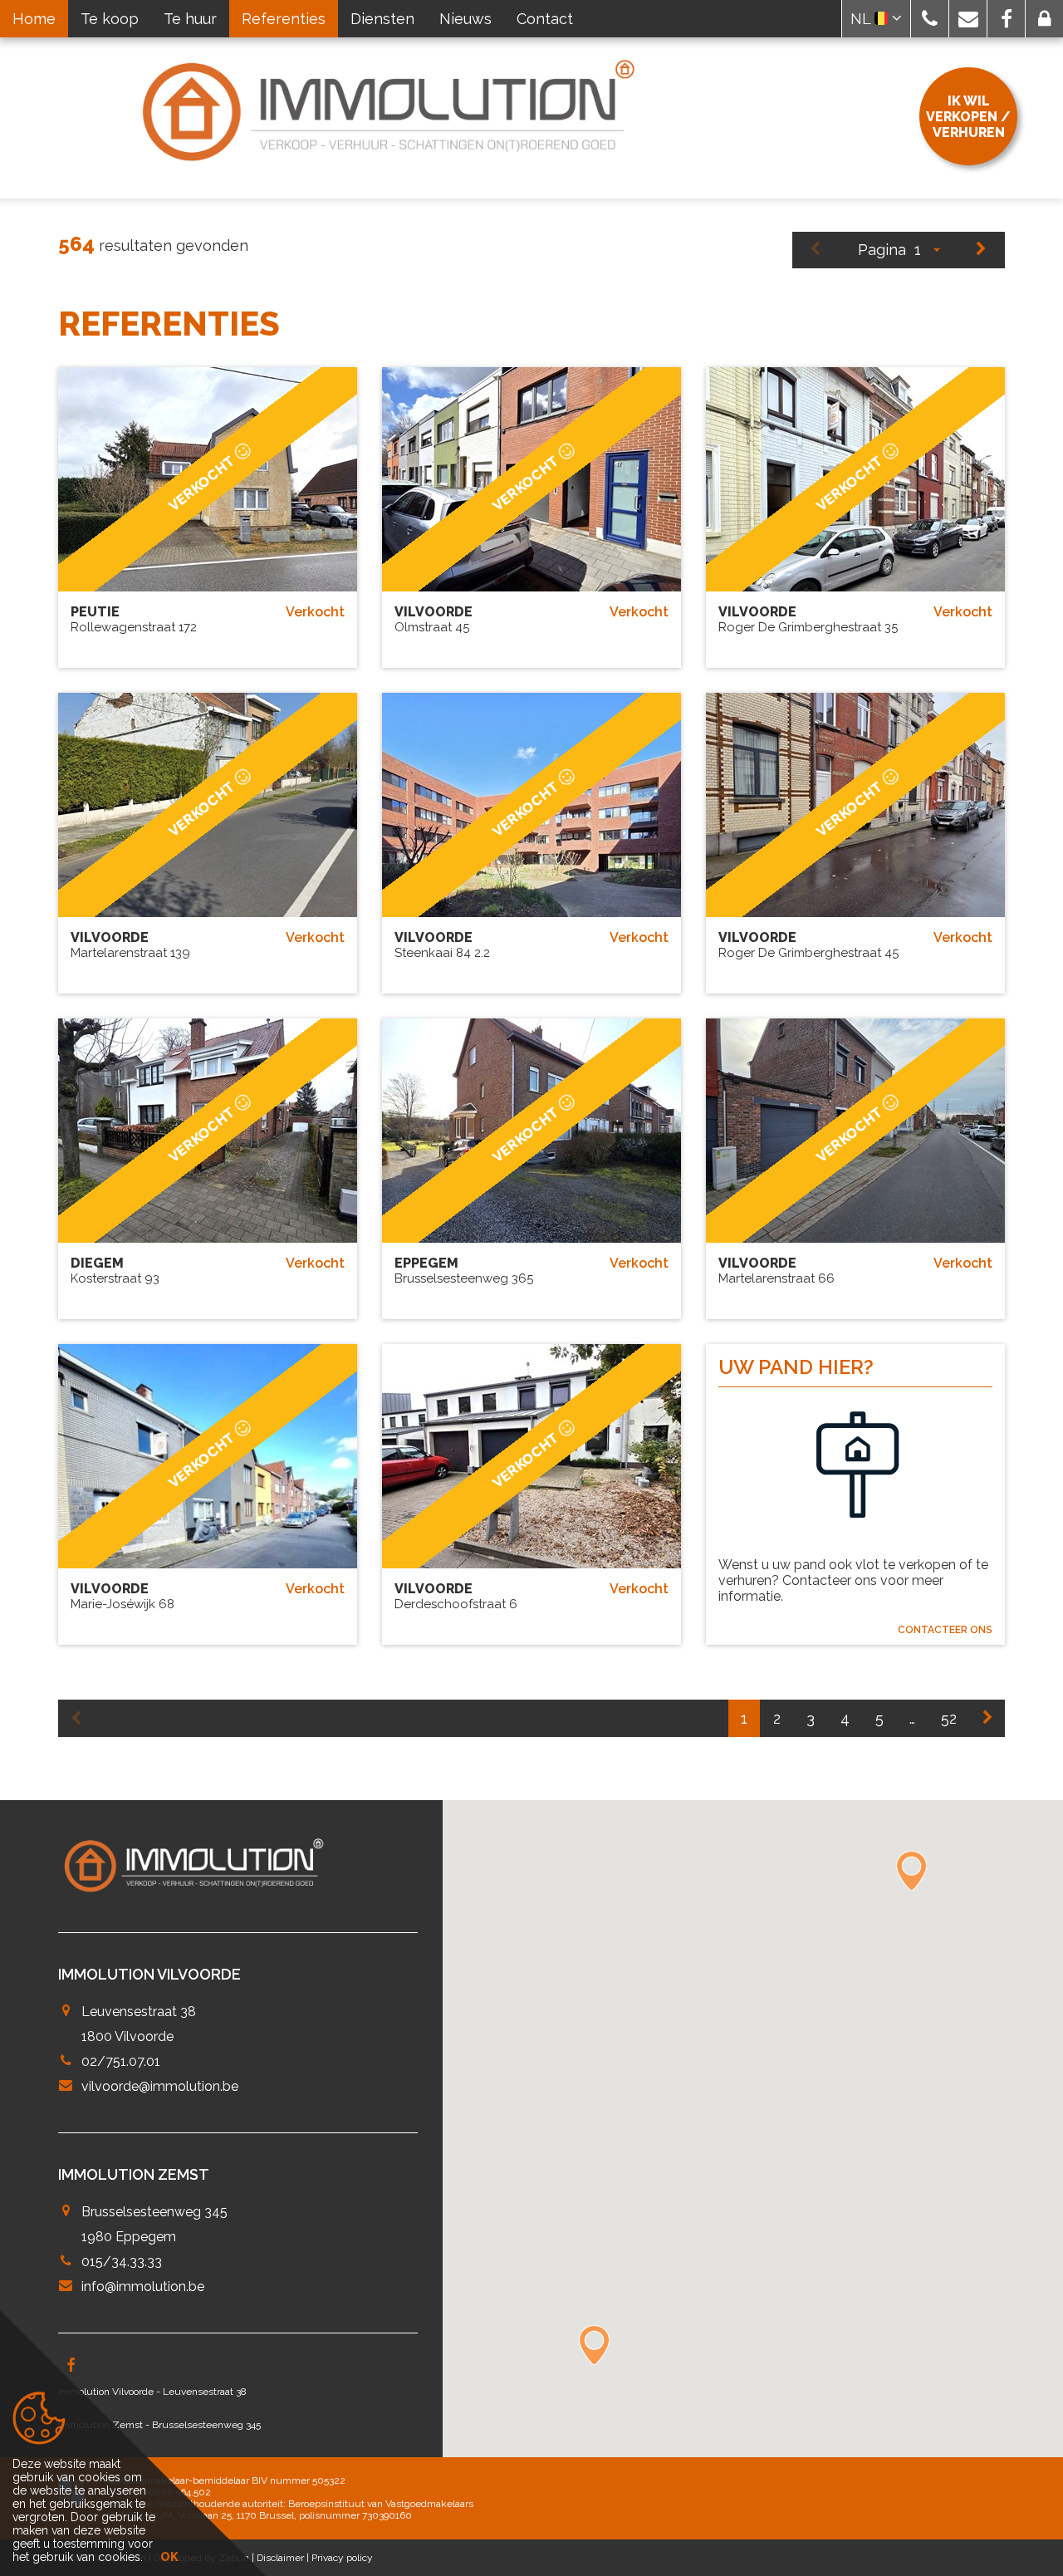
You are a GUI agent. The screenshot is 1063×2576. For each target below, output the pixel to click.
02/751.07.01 (121, 2061)
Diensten (382, 19)
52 (949, 1718)
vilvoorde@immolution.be (160, 2086)
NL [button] (862, 19)
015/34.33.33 (122, 2262)
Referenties (284, 19)
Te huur (190, 19)
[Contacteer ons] (855, 1477)
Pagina (882, 250)
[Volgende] (982, 250)
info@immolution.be (143, 2287)
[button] (930, 19)
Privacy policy (342, 2558)
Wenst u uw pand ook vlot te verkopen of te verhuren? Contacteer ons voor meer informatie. (853, 1580)
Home (34, 19)
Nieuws (465, 19)
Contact (545, 19)
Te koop (110, 19)
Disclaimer (280, 2558)
